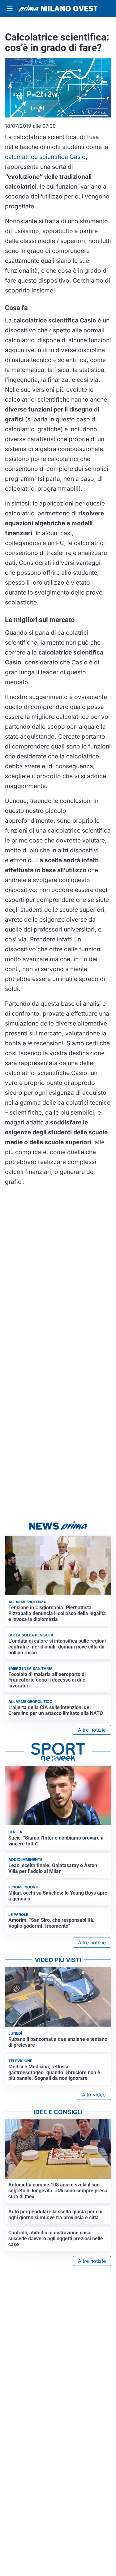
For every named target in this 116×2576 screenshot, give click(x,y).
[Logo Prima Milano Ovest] (58, 9)
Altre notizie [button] (92, 1730)
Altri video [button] (94, 2095)
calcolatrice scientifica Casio (45, 157)
